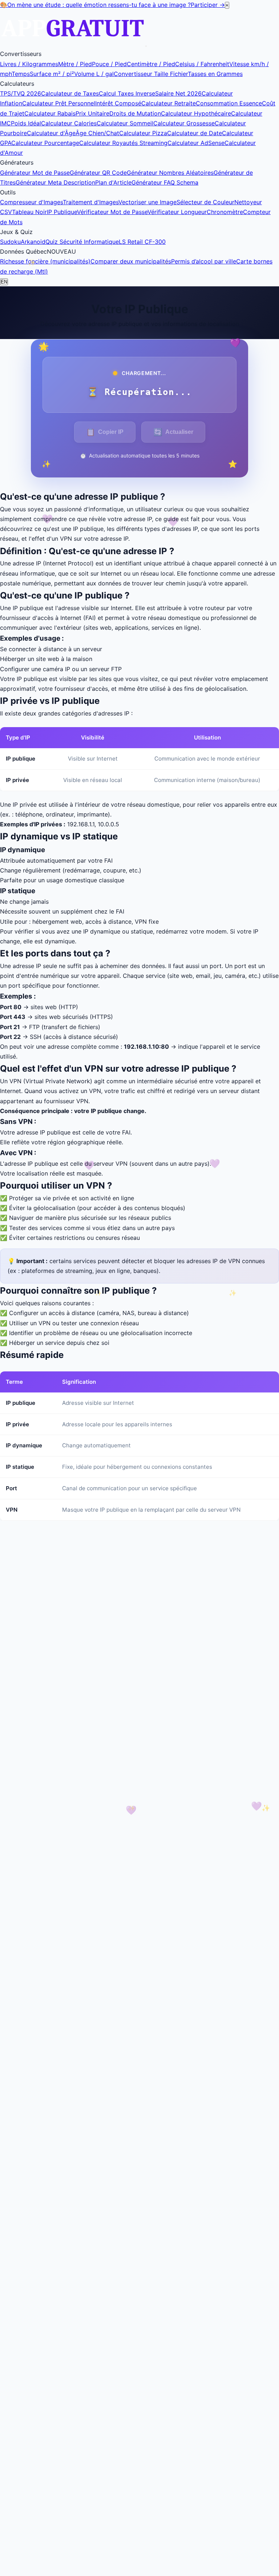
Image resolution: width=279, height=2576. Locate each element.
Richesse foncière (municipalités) (45, 261)
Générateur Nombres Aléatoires (170, 173)
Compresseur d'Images (31, 202)
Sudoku (10, 242)
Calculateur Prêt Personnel (59, 103)
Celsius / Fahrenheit (202, 64)
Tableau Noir (29, 212)
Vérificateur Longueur (177, 212)
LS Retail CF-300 (142, 242)
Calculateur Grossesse (184, 123)
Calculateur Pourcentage (45, 143)
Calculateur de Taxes (70, 93)
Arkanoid (33, 242)
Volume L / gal (94, 74)
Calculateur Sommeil (125, 123)
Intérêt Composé (118, 103)
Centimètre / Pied (151, 64)
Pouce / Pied (109, 64)
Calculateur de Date (195, 133)
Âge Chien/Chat (97, 133)
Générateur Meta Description (55, 182)
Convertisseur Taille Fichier (151, 74)
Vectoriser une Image (147, 202)
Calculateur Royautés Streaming (123, 143)
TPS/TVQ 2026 (21, 93)
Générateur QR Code (98, 173)
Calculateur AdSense (196, 143)
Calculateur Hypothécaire (196, 113)
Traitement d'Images (91, 202)
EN (4, 282)
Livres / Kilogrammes (29, 64)
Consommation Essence (229, 103)
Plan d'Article (113, 182)
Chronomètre (225, 212)
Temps (21, 74)
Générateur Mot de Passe (35, 173)
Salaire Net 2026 (178, 93)
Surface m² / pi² (52, 74)
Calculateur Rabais (50, 113)
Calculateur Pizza (143, 133)
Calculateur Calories (69, 123)
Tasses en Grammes (215, 74)
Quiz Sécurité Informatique (82, 242)
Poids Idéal (26, 123)
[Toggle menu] (146, 46)
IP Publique (62, 212)
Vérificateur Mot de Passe (112, 212)
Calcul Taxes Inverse (127, 93)
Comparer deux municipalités (131, 261)
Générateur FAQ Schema (165, 182)
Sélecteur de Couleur (205, 202)
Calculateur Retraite (169, 103)
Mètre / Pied (75, 64)
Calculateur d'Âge (51, 133)
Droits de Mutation (135, 113)
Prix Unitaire (92, 113)
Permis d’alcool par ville (204, 261)
